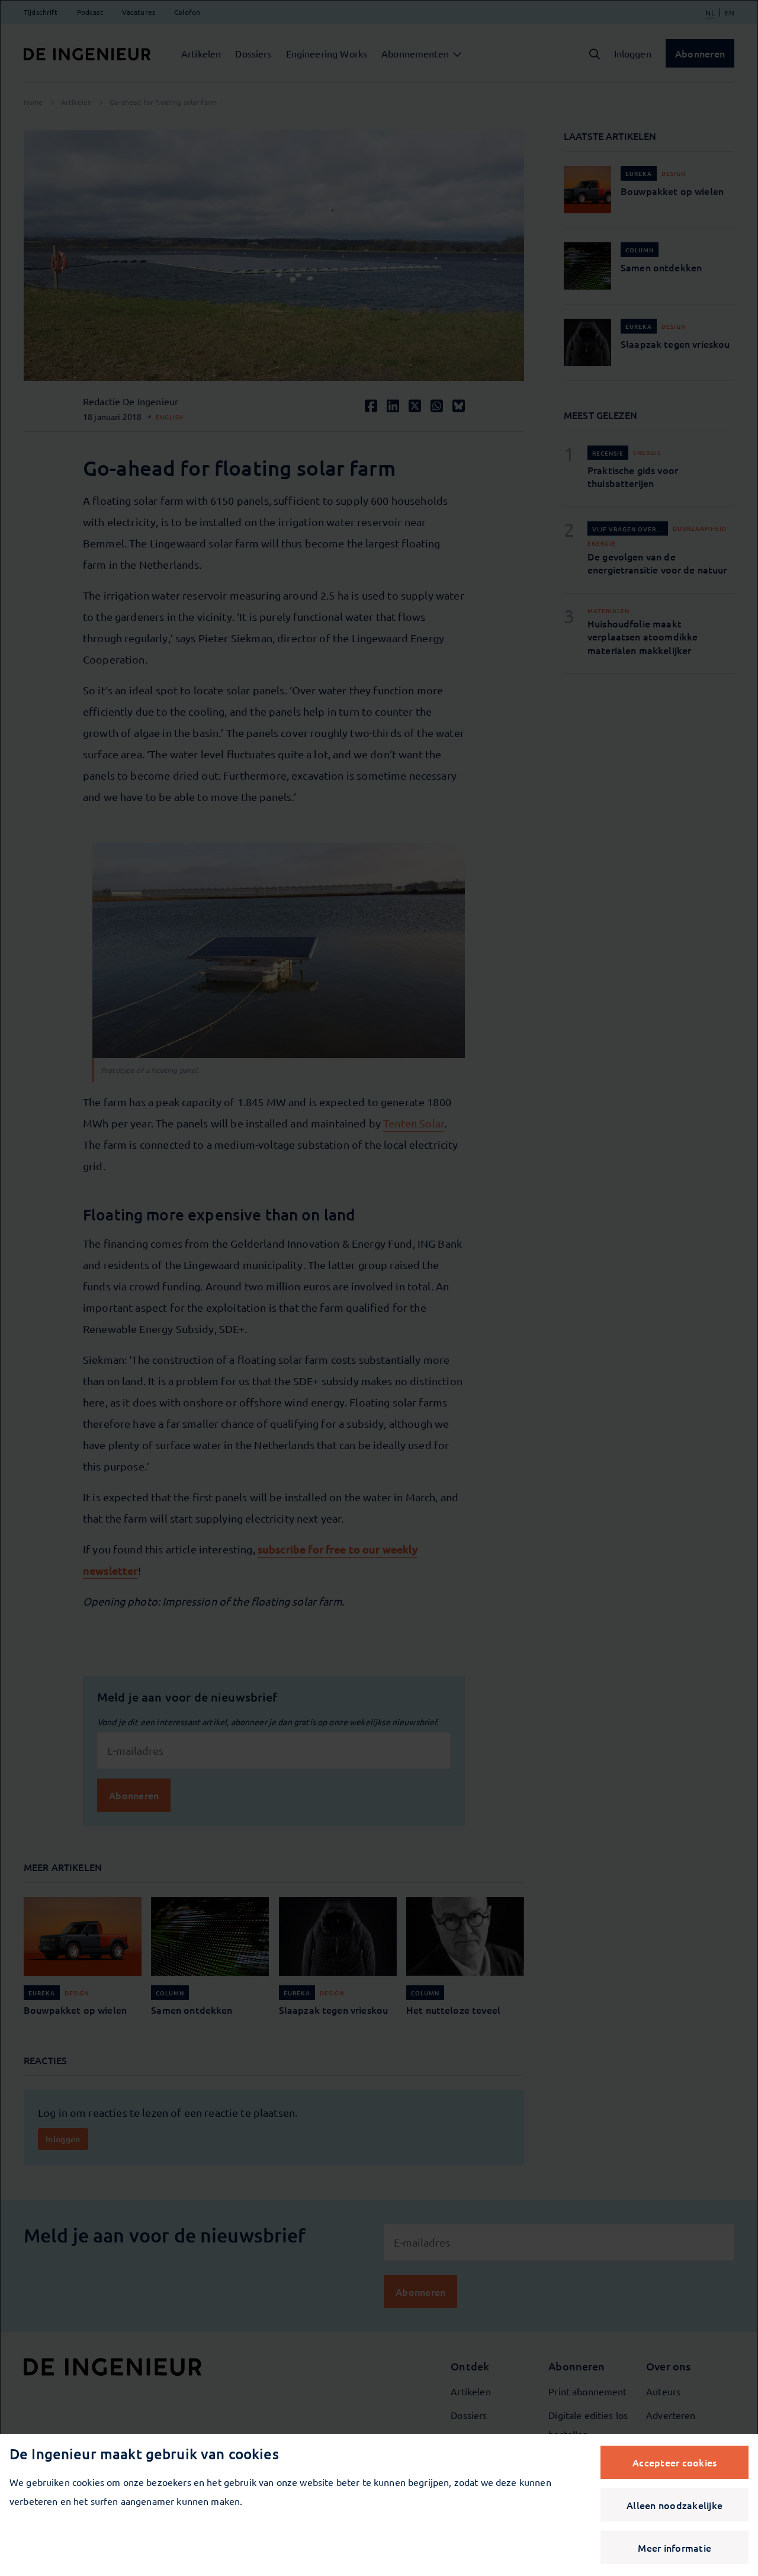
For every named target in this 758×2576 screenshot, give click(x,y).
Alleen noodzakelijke (675, 2505)
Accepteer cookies (675, 2462)
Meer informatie (675, 2548)
